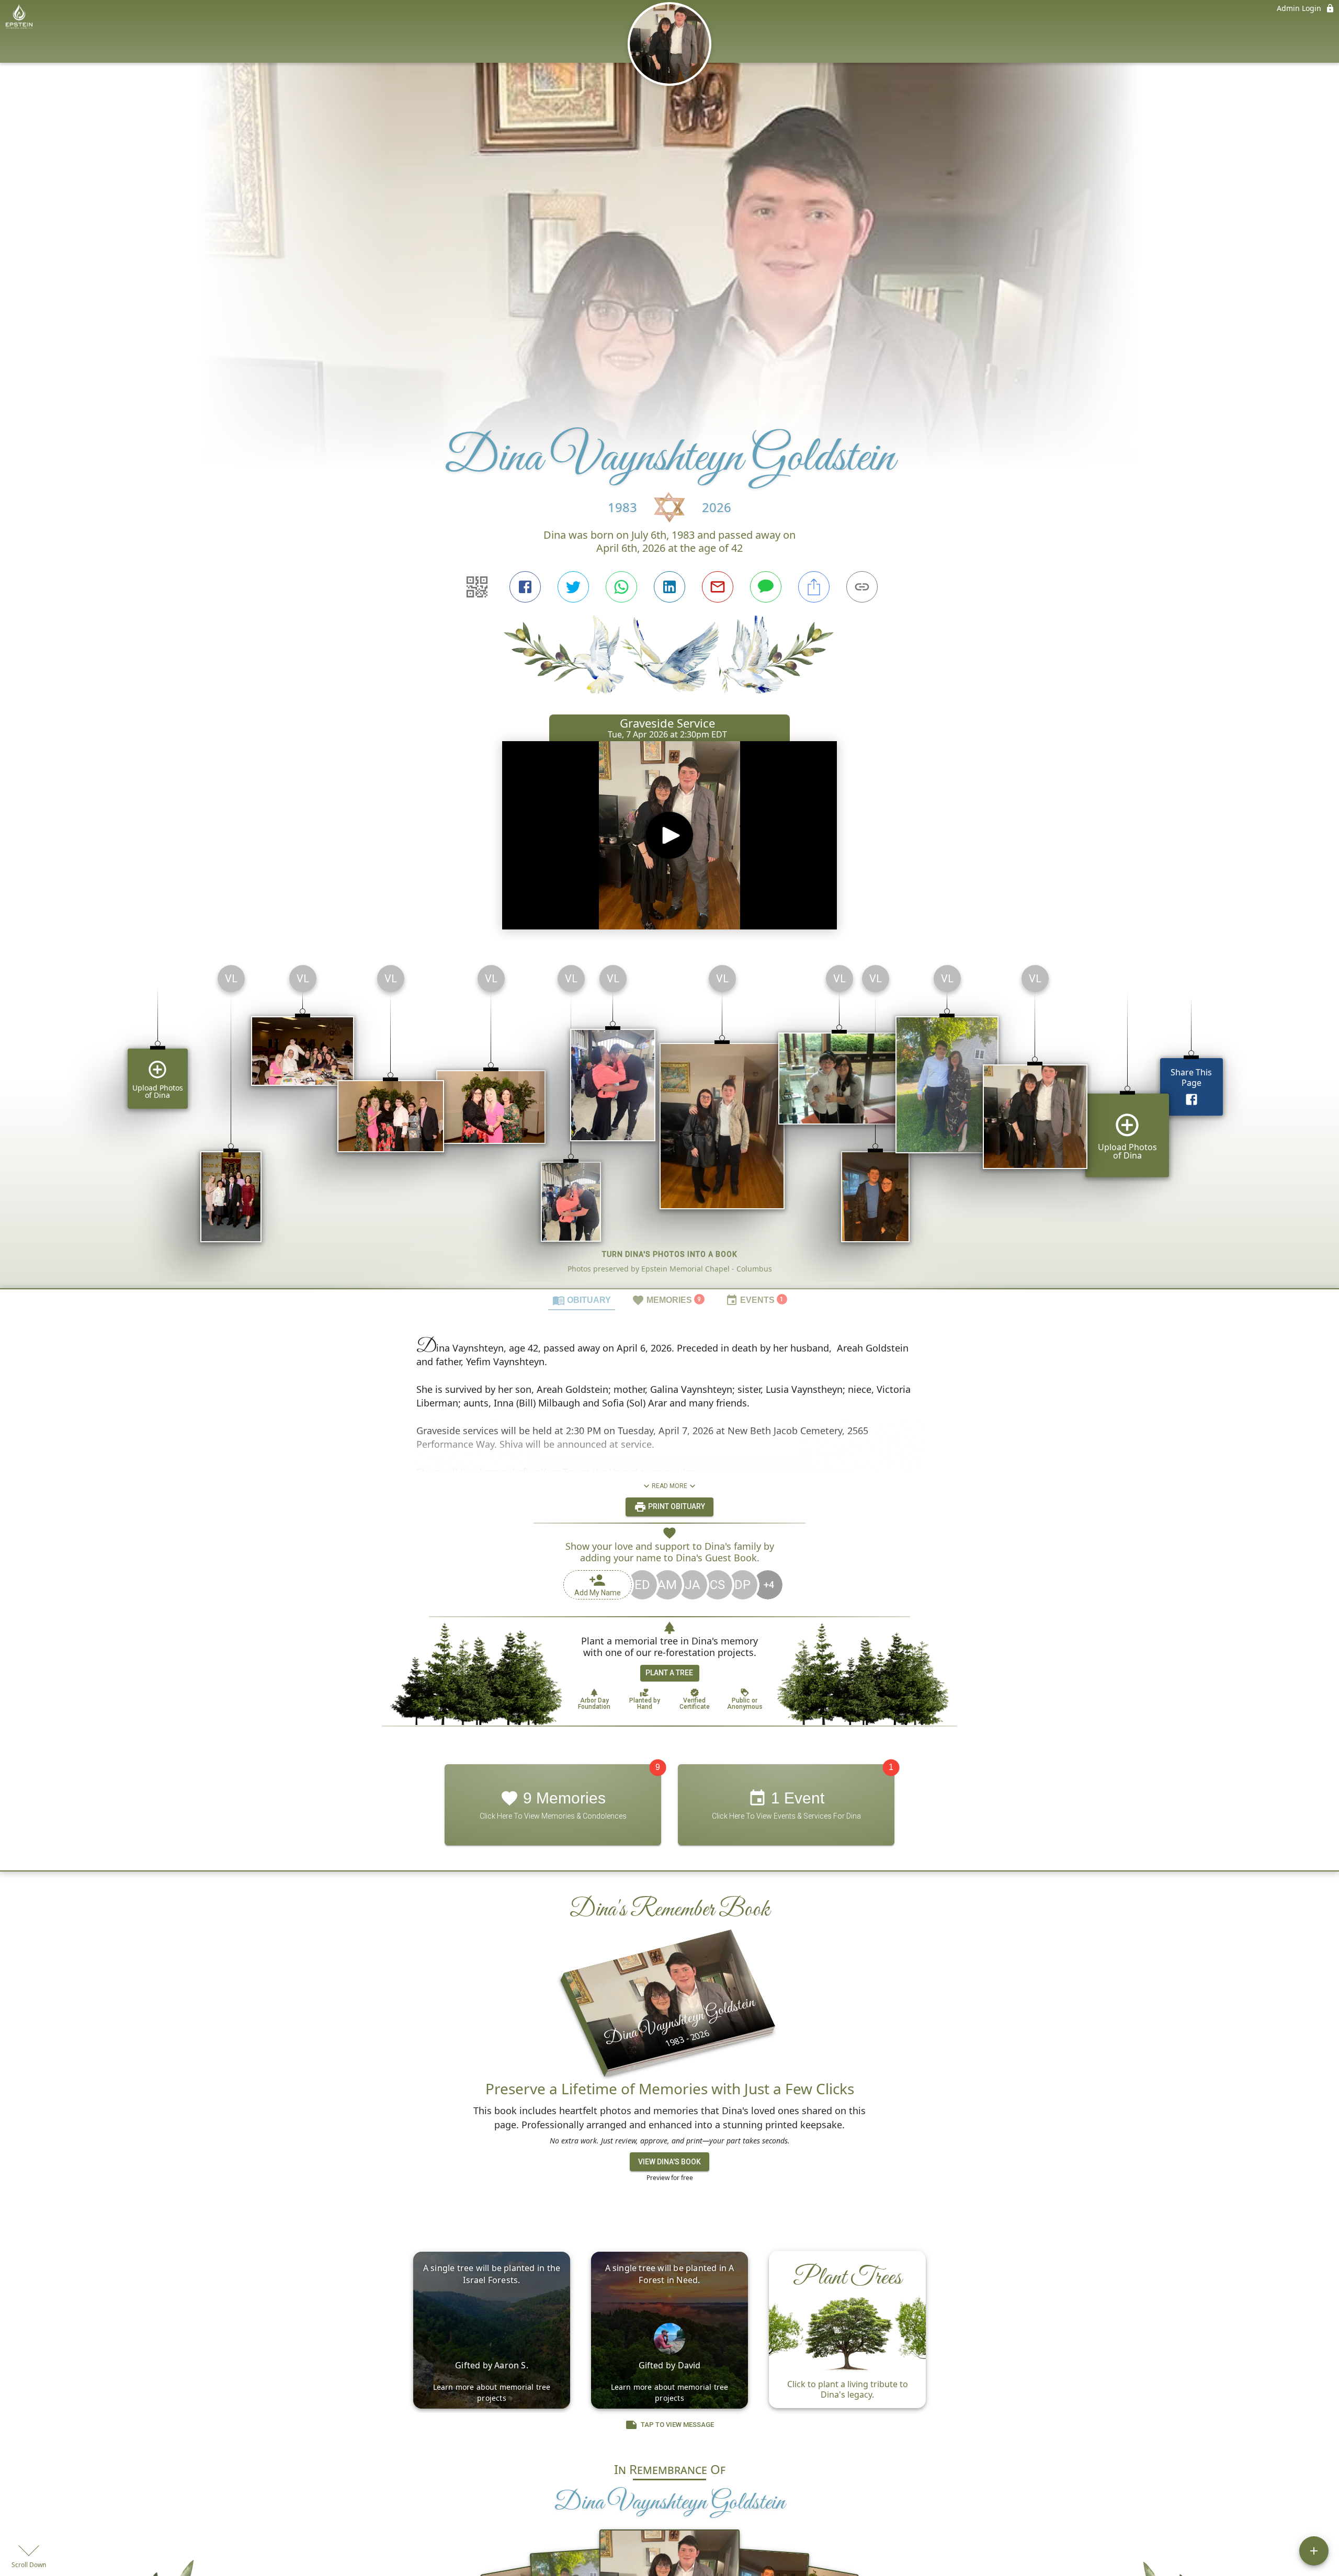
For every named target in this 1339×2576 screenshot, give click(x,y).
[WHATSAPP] (621, 587)
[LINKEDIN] (669, 587)
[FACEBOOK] (525, 587)
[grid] (669, 1122)
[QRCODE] (477, 587)
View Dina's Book (669, 2162)
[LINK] (862, 587)
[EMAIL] (718, 587)
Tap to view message (677, 2425)
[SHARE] (814, 587)
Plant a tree (669, 1673)
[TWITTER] (573, 587)
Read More (669, 1486)
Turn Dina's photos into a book (670, 1254)
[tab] (582, 1300)
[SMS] (766, 587)
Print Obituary (676, 1506)
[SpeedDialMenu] (1314, 2551)
